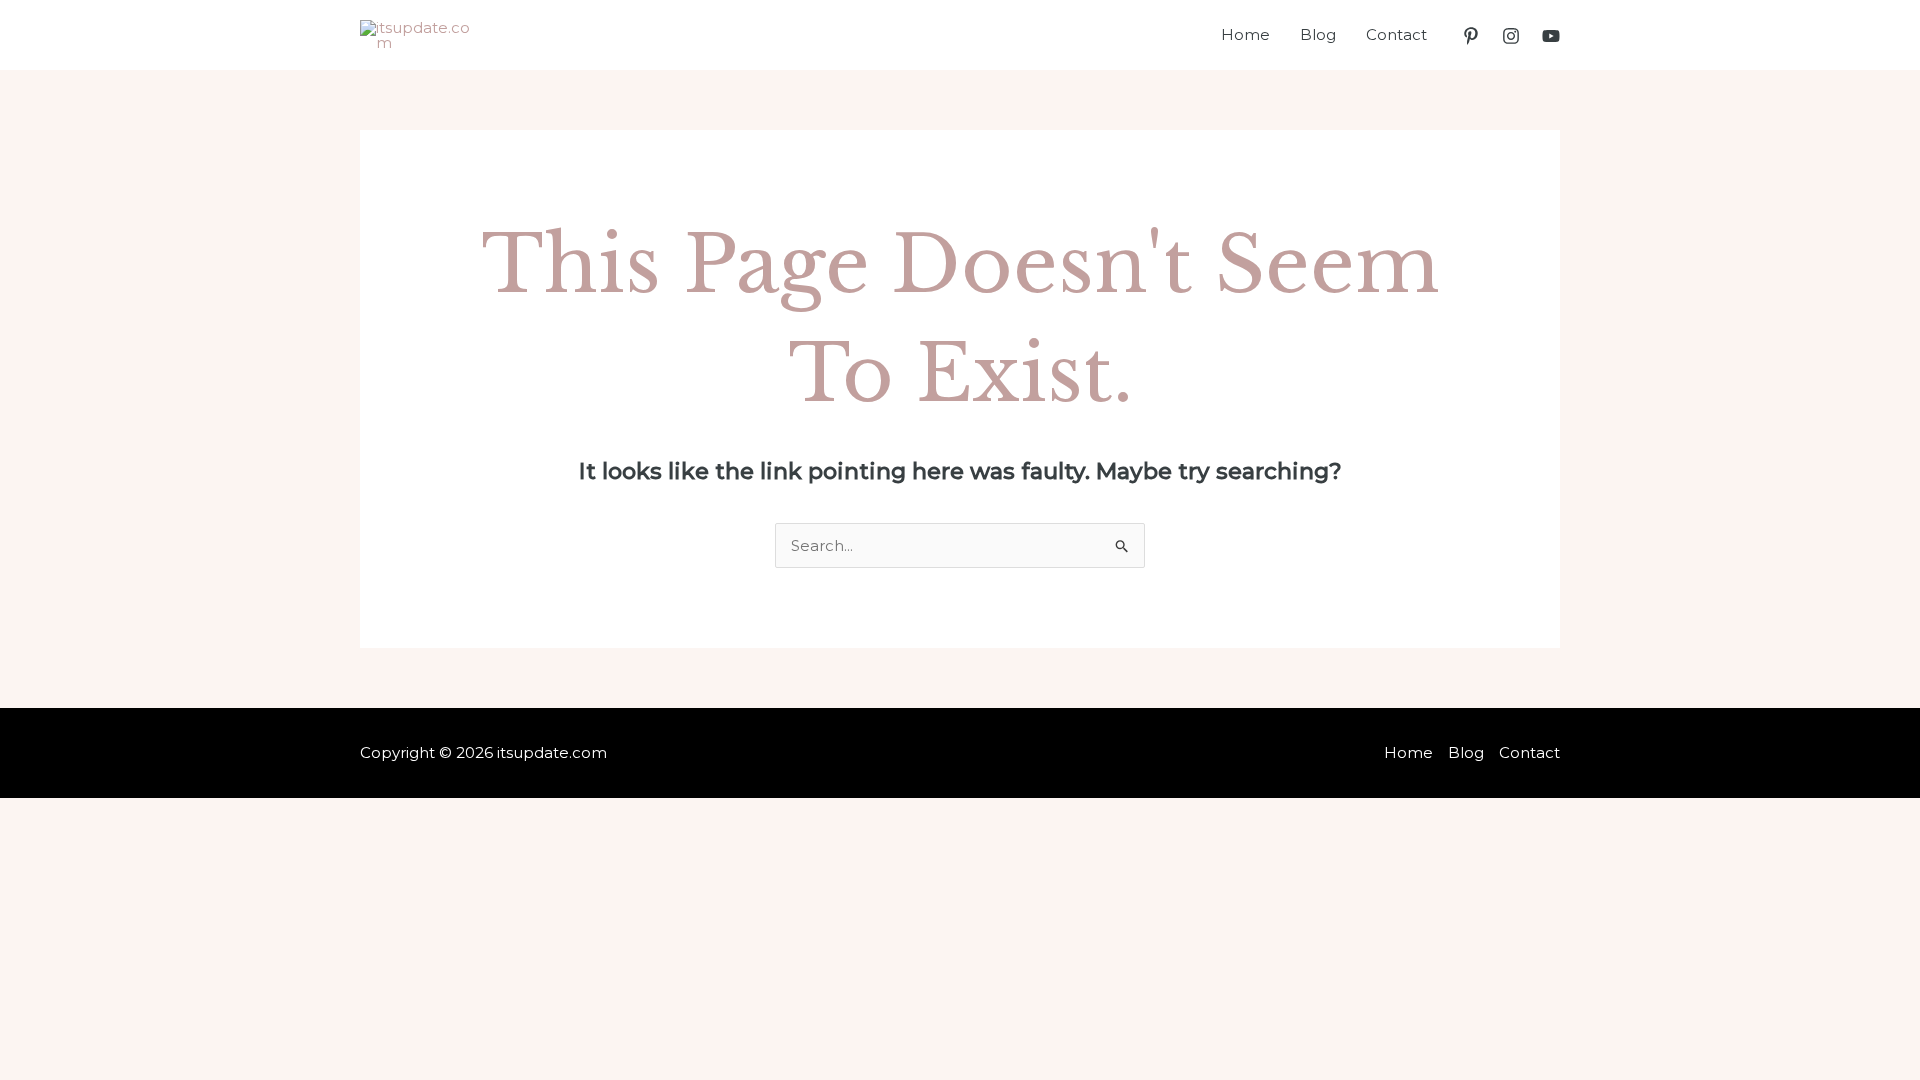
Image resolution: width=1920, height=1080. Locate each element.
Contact (1396, 34)
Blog (1318, 34)
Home (1245, 34)
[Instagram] (1511, 36)
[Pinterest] (1471, 36)
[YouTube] (1551, 36)
